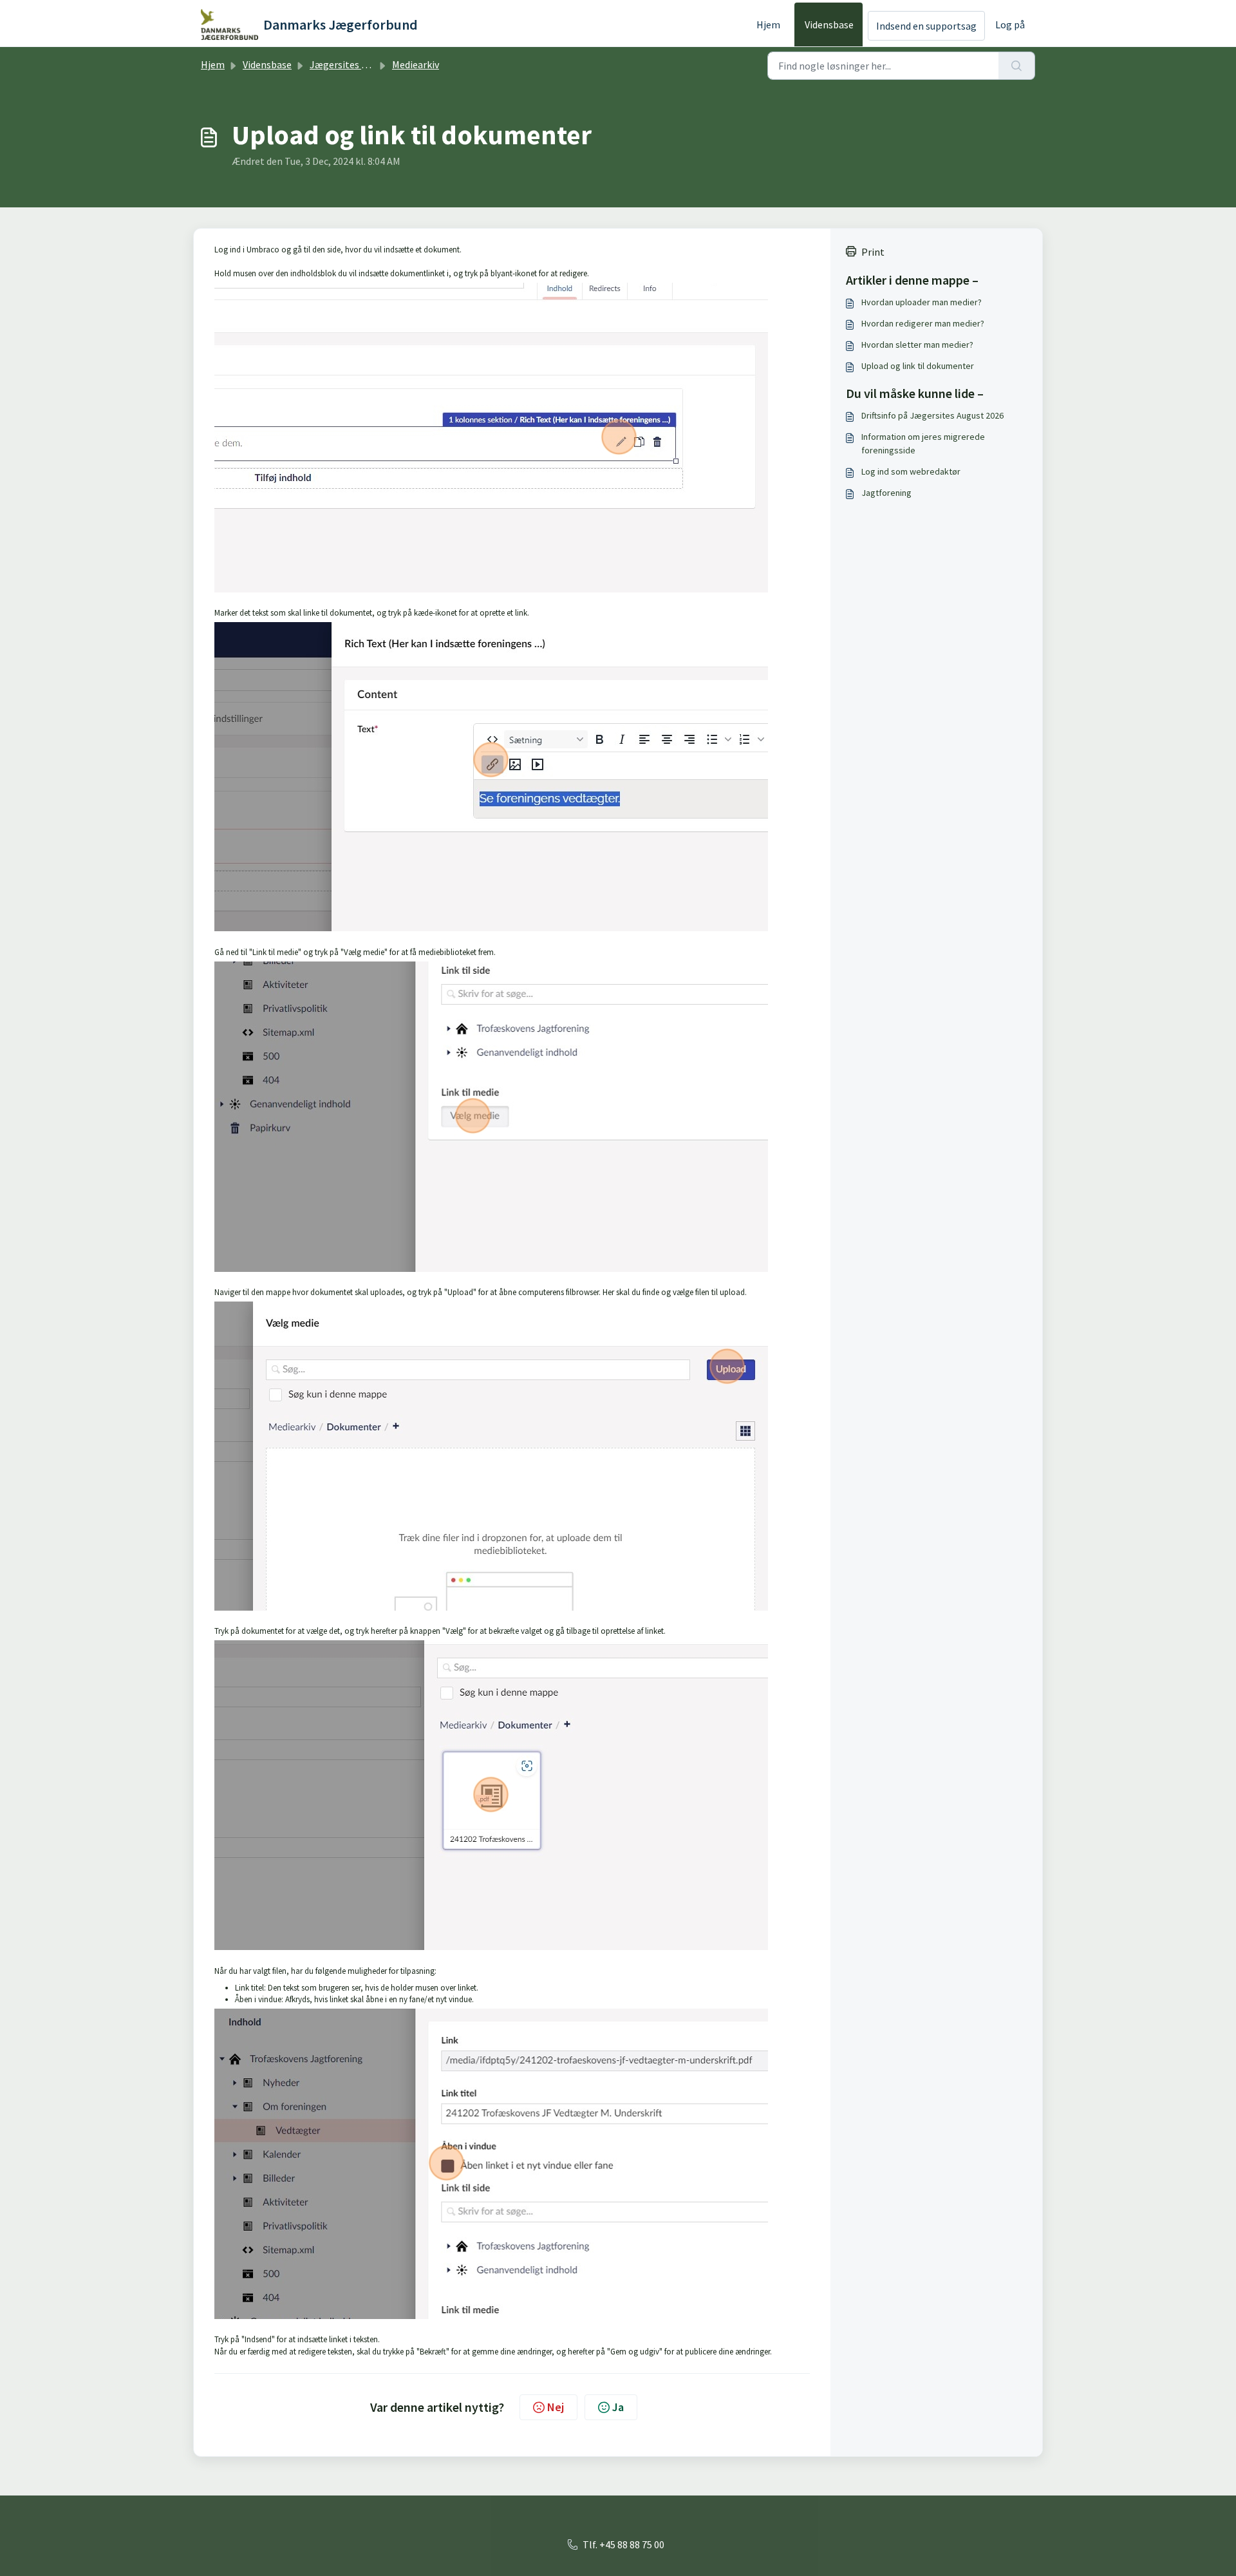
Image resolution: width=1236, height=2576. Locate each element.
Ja (618, 2407)
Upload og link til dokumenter (918, 366)
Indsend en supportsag (926, 26)
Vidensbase (829, 24)
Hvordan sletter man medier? (917, 345)
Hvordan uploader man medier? (922, 302)
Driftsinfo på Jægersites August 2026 (932, 415)
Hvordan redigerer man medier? (923, 323)
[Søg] (1017, 66)
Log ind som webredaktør (911, 471)
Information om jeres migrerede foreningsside (923, 443)
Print (873, 252)
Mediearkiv (416, 64)
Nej (556, 2407)
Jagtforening (886, 493)
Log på (1010, 24)
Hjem (768, 24)
